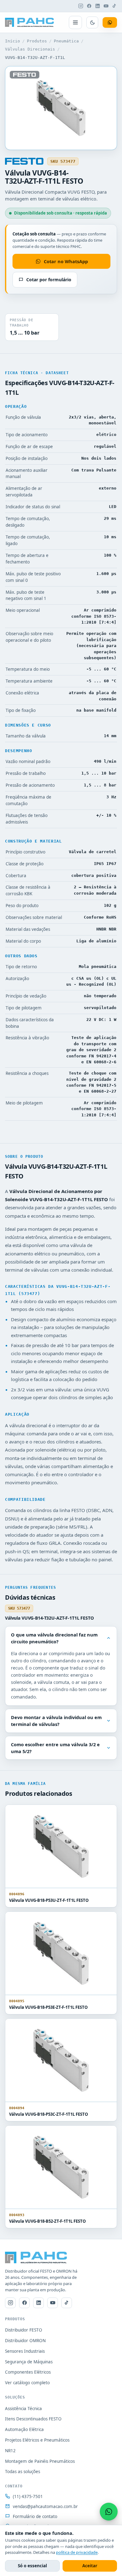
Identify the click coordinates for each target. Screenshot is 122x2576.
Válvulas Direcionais (30, 49)
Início (13, 41)
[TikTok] (114, 6)
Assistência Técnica (23, 2409)
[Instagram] (81, 6)
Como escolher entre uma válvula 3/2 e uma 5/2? (55, 1748)
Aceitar (90, 2566)
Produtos (37, 41)
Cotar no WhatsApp (66, 261)
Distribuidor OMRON (25, 2341)
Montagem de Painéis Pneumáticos (40, 2461)
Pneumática (66, 41)
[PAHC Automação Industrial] (30, 22)
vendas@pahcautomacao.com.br (45, 2506)
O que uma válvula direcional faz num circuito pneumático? (54, 1638)
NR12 (10, 2451)
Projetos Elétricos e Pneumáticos (37, 2440)
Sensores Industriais (25, 2351)
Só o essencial (32, 2566)
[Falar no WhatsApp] (109, 2512)
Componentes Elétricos (28, 2372)
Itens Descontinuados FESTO (33, 2419)
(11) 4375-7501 (28, 2496)
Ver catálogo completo (27, 2383)
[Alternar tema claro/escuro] (92, 22)
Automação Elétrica (24, 2429)
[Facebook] (89, 6)
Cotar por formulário (49, 280)
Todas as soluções (23, 2472)
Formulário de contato (35, 2516)
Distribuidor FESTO (24, 2330)
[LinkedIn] (98, 6)
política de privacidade (77, 2552)
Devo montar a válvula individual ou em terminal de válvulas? (56, 1721)
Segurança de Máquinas (29, 2362)
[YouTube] (106, 6)
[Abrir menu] (75, 22)
